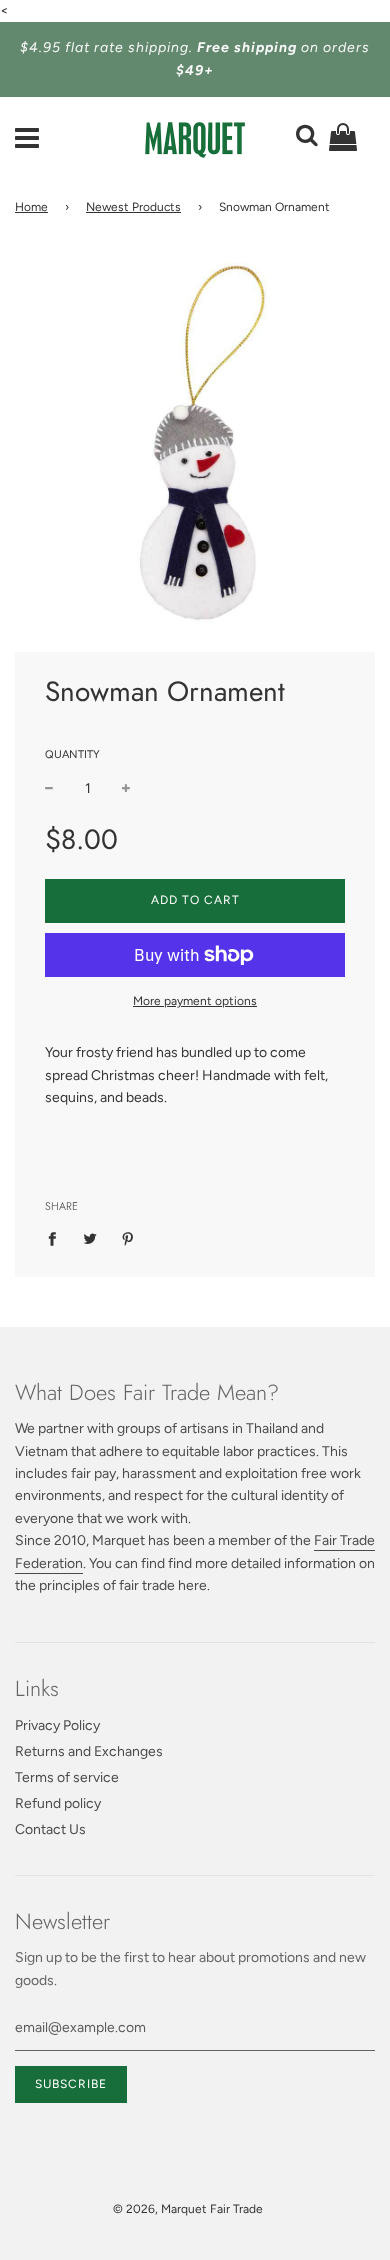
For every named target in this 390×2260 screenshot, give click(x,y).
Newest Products (133, 207)
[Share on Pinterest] (128, 1238)
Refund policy (58, 1803)
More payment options (195, 1001)
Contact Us (50, 1829)
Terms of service (67, 1777)
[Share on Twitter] (90, 1238)
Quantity (72, 754)
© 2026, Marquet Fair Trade (188, 2209)
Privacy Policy (57, 1725)
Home (31, 207)
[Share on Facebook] (57, 1238)
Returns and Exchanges (89, 1751)
